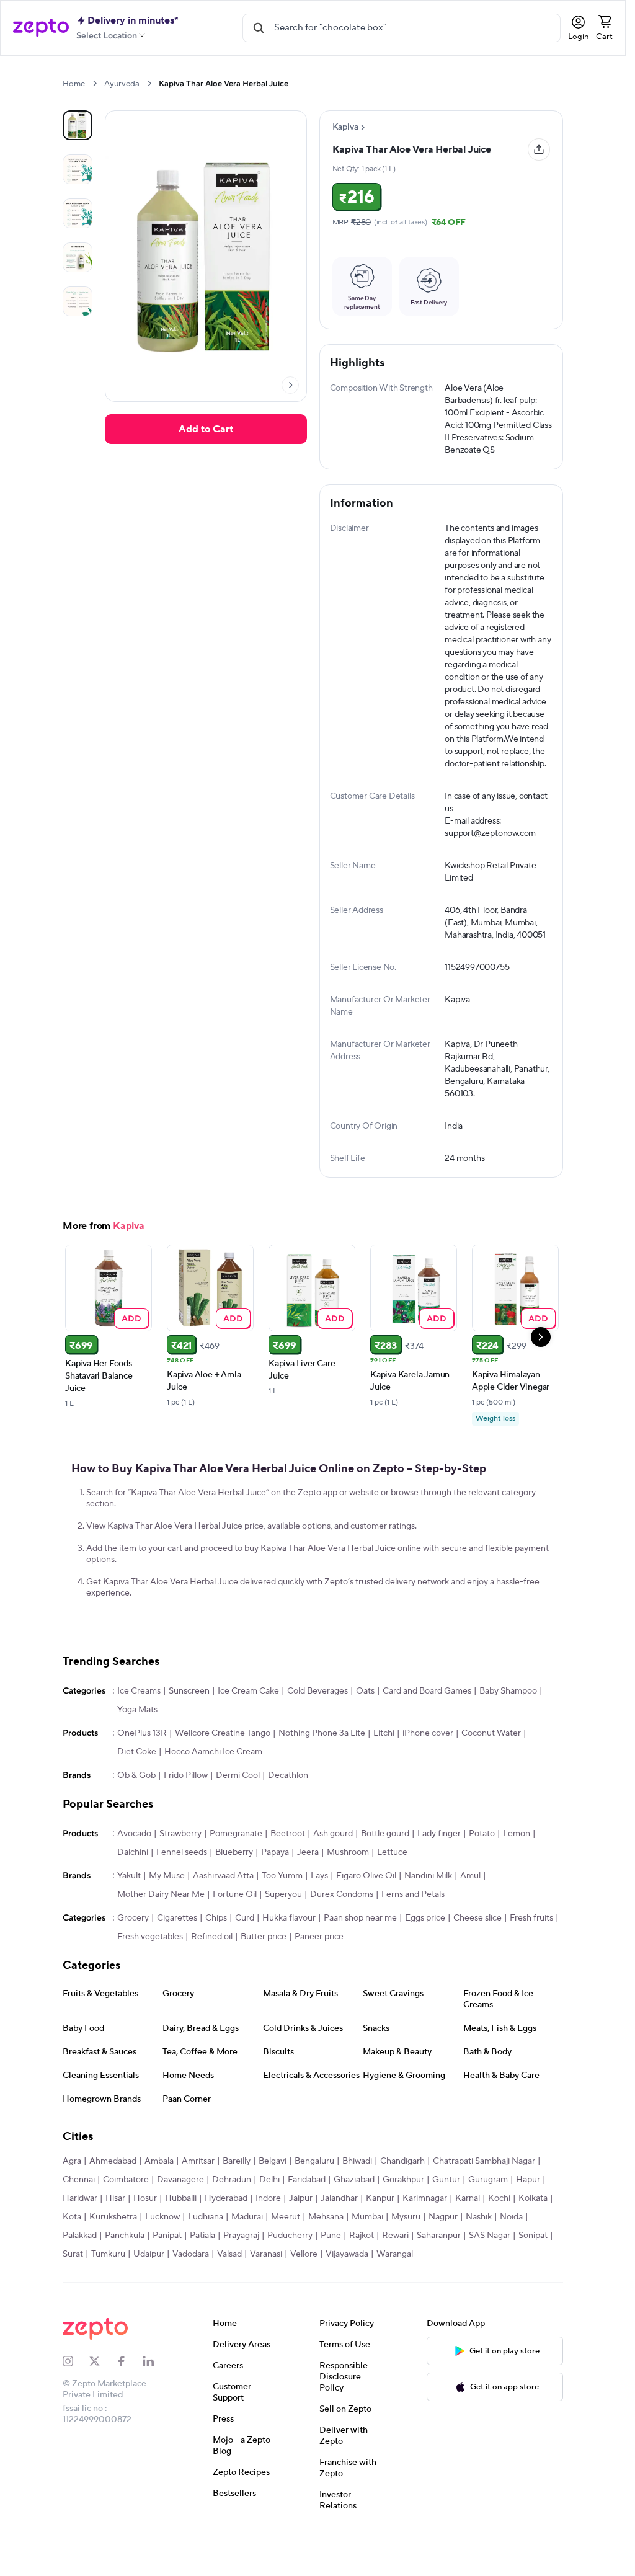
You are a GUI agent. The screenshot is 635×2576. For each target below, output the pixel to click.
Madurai (247, 2257)
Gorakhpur (403, 2219)
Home (74, 84)
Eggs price (425, 1958)
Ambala (159, 2201)
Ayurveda (122, 84)
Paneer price (319, 1976)
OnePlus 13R (142, 1773)
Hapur (528, 2219)
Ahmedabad (113, 2201)
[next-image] (290, 385)
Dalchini (133, 1892)
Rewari (395, 2275)
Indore (268, 2238)
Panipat (167, 2275)
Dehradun (232, 2219)
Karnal (468, 2238)
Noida (511, 2257)
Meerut (286, 2257)
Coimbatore (126, 2219)
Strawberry (180, 1873)
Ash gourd (333, 1873)
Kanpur (380, 2238)
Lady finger (439, 1873)
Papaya (275, 1892)
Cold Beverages (317, 1731)
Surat (73, 2294)
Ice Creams (139, 1731)
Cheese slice (477, 1958)
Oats (365, 1731)
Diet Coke (137, 1792)
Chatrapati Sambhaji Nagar (484, 2201)
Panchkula (125, 2275)
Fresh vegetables (150, 1976)
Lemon (517, 1873)
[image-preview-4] (78, 301)
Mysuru (406, 2257)
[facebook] (129, 2401)
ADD (132, 1358)
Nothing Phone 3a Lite (322, 1773)
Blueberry (234, 1892)
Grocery (133, 1958)
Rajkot (362, 2275)
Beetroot (288, 1873)
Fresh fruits (531, 1958)
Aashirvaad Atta (223, 1916)
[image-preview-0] (78, 125)
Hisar (115, 2238)
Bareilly (237, 2201)
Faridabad (307, 2219)
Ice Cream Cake (248, 1731)
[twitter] (103, 2401)
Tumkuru (108, 2294)
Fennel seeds (182, 1892)
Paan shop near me (360, 1958)
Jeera (308, 1892)
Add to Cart (206, 429)
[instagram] (76, 2401)
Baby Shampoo (508, 1731)
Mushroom (348, 1892)
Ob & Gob (136, 1815)
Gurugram (488, 2219)
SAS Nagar (490, 2275)
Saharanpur (439, 2275)
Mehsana (326, 2257)
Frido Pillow (186, 1815)
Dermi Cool (238, 1815)
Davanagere (180, 2219)
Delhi (269, 2219)
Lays (319, 1916)
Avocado (134, 1873)
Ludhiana (206, 2257)
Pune (331, 2275)
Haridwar (80, 2238)
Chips (216, 1958)
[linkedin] (156, 2401)
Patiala (202, 2275)
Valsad (229, 2294)
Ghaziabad (354, 2219)
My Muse (167, 1916)
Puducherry (290, 2275)
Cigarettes (177, 1958)
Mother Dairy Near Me (161, 1934)
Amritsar (198, 2201)
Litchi (384, 1773)
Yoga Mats (137, 1749)
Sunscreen (189, 1731)
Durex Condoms (342, 1934)
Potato (482, 1873)
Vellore (304, 2294)
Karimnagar (425, 2238)
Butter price (264, 1976)
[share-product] (539, 149)
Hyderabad (226, 2238)
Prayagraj (241, 2275)
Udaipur (149, 2294)
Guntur (446, 2219)
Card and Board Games (427, 1731)
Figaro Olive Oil (366, 1916)
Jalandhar (339, 2238)
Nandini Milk (428, 1916)
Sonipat (533, 2275)
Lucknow (162, 2257)
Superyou (283, 1934)
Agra (72, 2201)
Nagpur (443, 2257)
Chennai (79, 2219)
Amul (470, 1916)
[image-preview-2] (78, 213)
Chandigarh (402, 2201)
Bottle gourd (385, 1873)
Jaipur (301, 2238)
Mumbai (367, 2257)
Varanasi (266, 2294)
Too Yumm (282, 1916)
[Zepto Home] (41, 28)
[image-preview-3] (78, 257)
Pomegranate (236, 1873)
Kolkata (533, 2238)
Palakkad (80, 2275)
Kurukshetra (113, 2257)
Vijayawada (347, 2294)
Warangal (395, 2294)
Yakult (129, 1916)
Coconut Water (491, 1773)
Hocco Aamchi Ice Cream (213, 1792)
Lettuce (392, 1892)
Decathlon (288, 1815)
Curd (245, 1958)
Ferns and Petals (413, 1934)
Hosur (145, 2238)
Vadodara (191, 2294)
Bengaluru (314, 2201)
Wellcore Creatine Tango (223, 1773)
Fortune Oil (235, 1934)
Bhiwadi (357, 2201)
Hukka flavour (289, 1958)
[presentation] (95, 83)
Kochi (499, 2238)
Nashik (479, 2257)
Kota (72, 2257)
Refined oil (212, 1976)
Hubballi (181, 2238)
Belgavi (273, 2201)
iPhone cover (428, 1773)
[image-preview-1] (78, 169)
